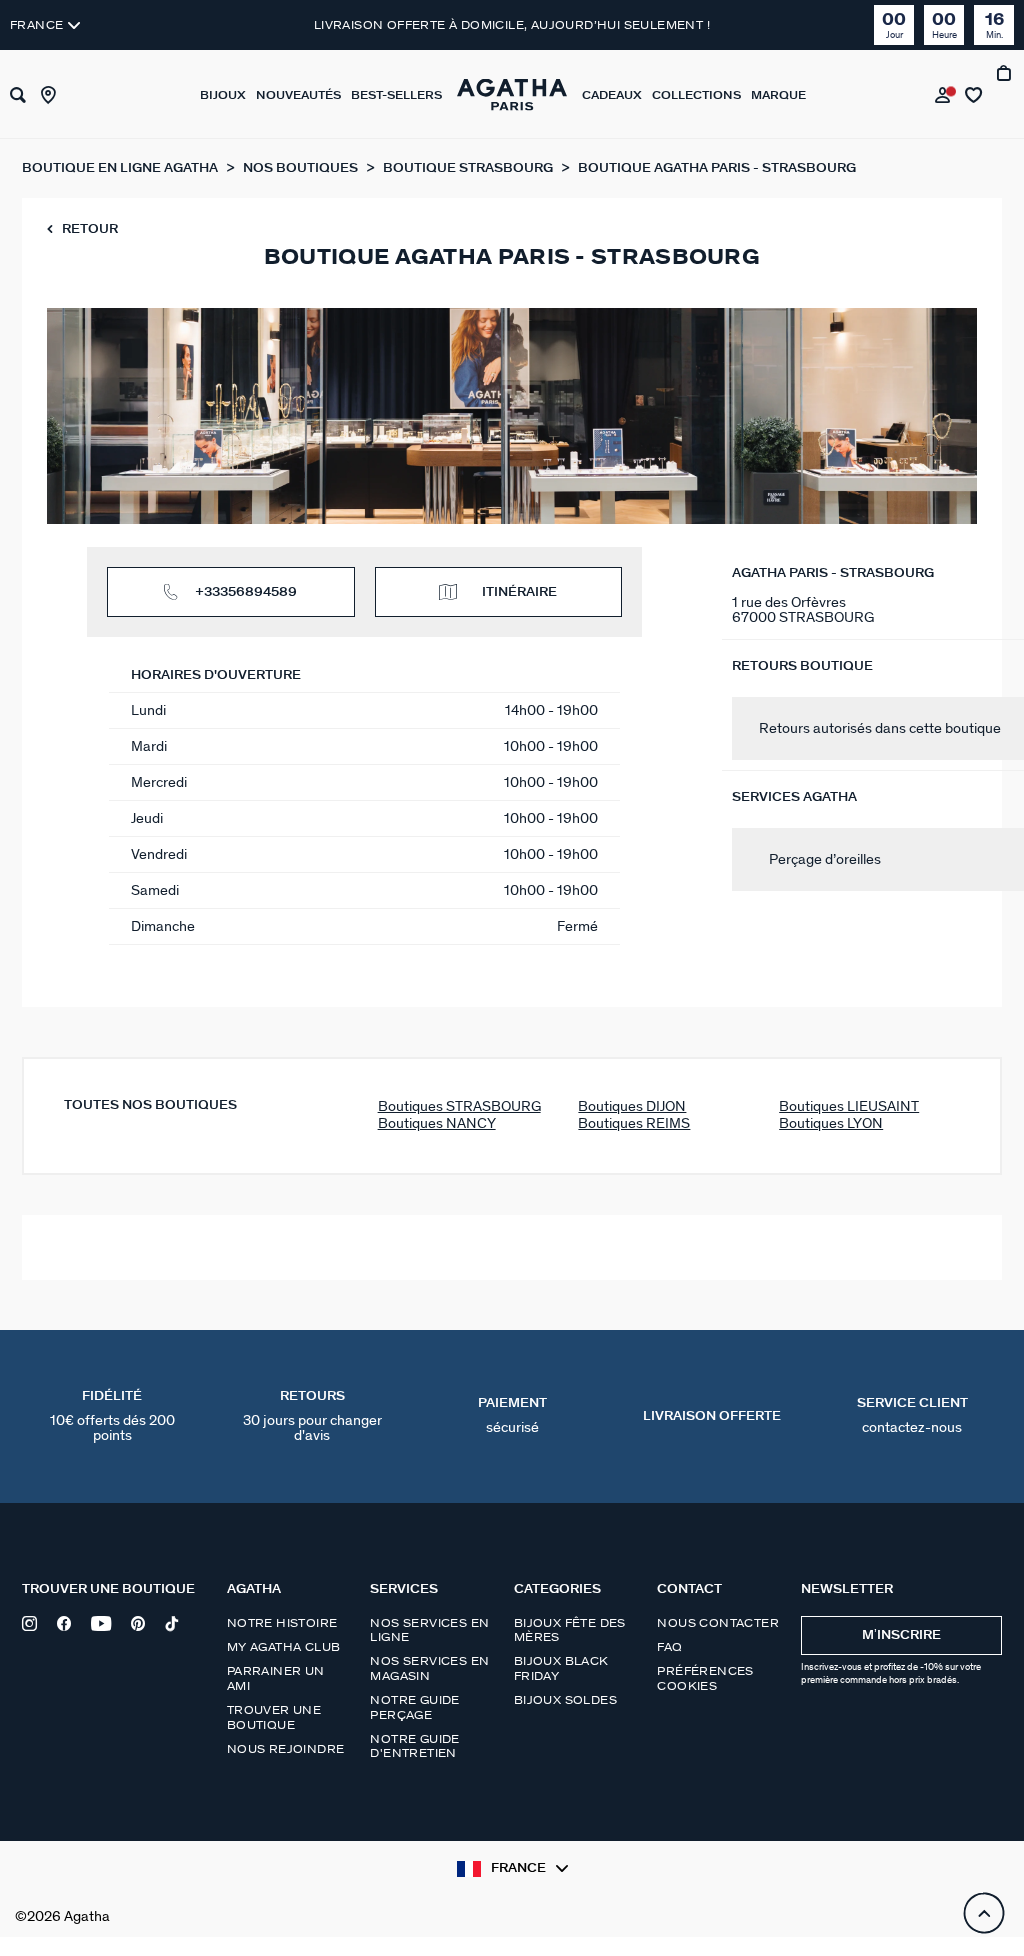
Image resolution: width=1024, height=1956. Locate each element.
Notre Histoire (282, 1623)
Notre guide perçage (414, 1707)
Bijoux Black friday (561, 1668)
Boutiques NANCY (437, 1123)
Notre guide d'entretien (414, 1746)
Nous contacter (718, 1623)
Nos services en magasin (429, 1668)
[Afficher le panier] (1005, 95)
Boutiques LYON (831, 1123)
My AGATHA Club (284, 1647)
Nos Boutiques (302, 168)
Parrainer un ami (276, 1678)
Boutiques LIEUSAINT (849, 1106)
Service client (912, 1416)
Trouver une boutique (274, 1717)
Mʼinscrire (901, 1635)
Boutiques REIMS (634, 1123)
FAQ (669, 1647)
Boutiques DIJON (632, 1106)
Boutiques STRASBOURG (459, 1106)
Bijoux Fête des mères (570, 1630)
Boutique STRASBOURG (469, 168)
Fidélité (112, 1416)
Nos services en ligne (429, 1630)
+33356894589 (246, 592)
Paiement (512, 1416)
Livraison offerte (712, 1416)
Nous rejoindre (286, 1749)
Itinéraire (519, 592)
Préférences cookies (705, 1678)
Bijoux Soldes (565, 1700)
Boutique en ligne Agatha (121, 168)
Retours (312, 1416)
